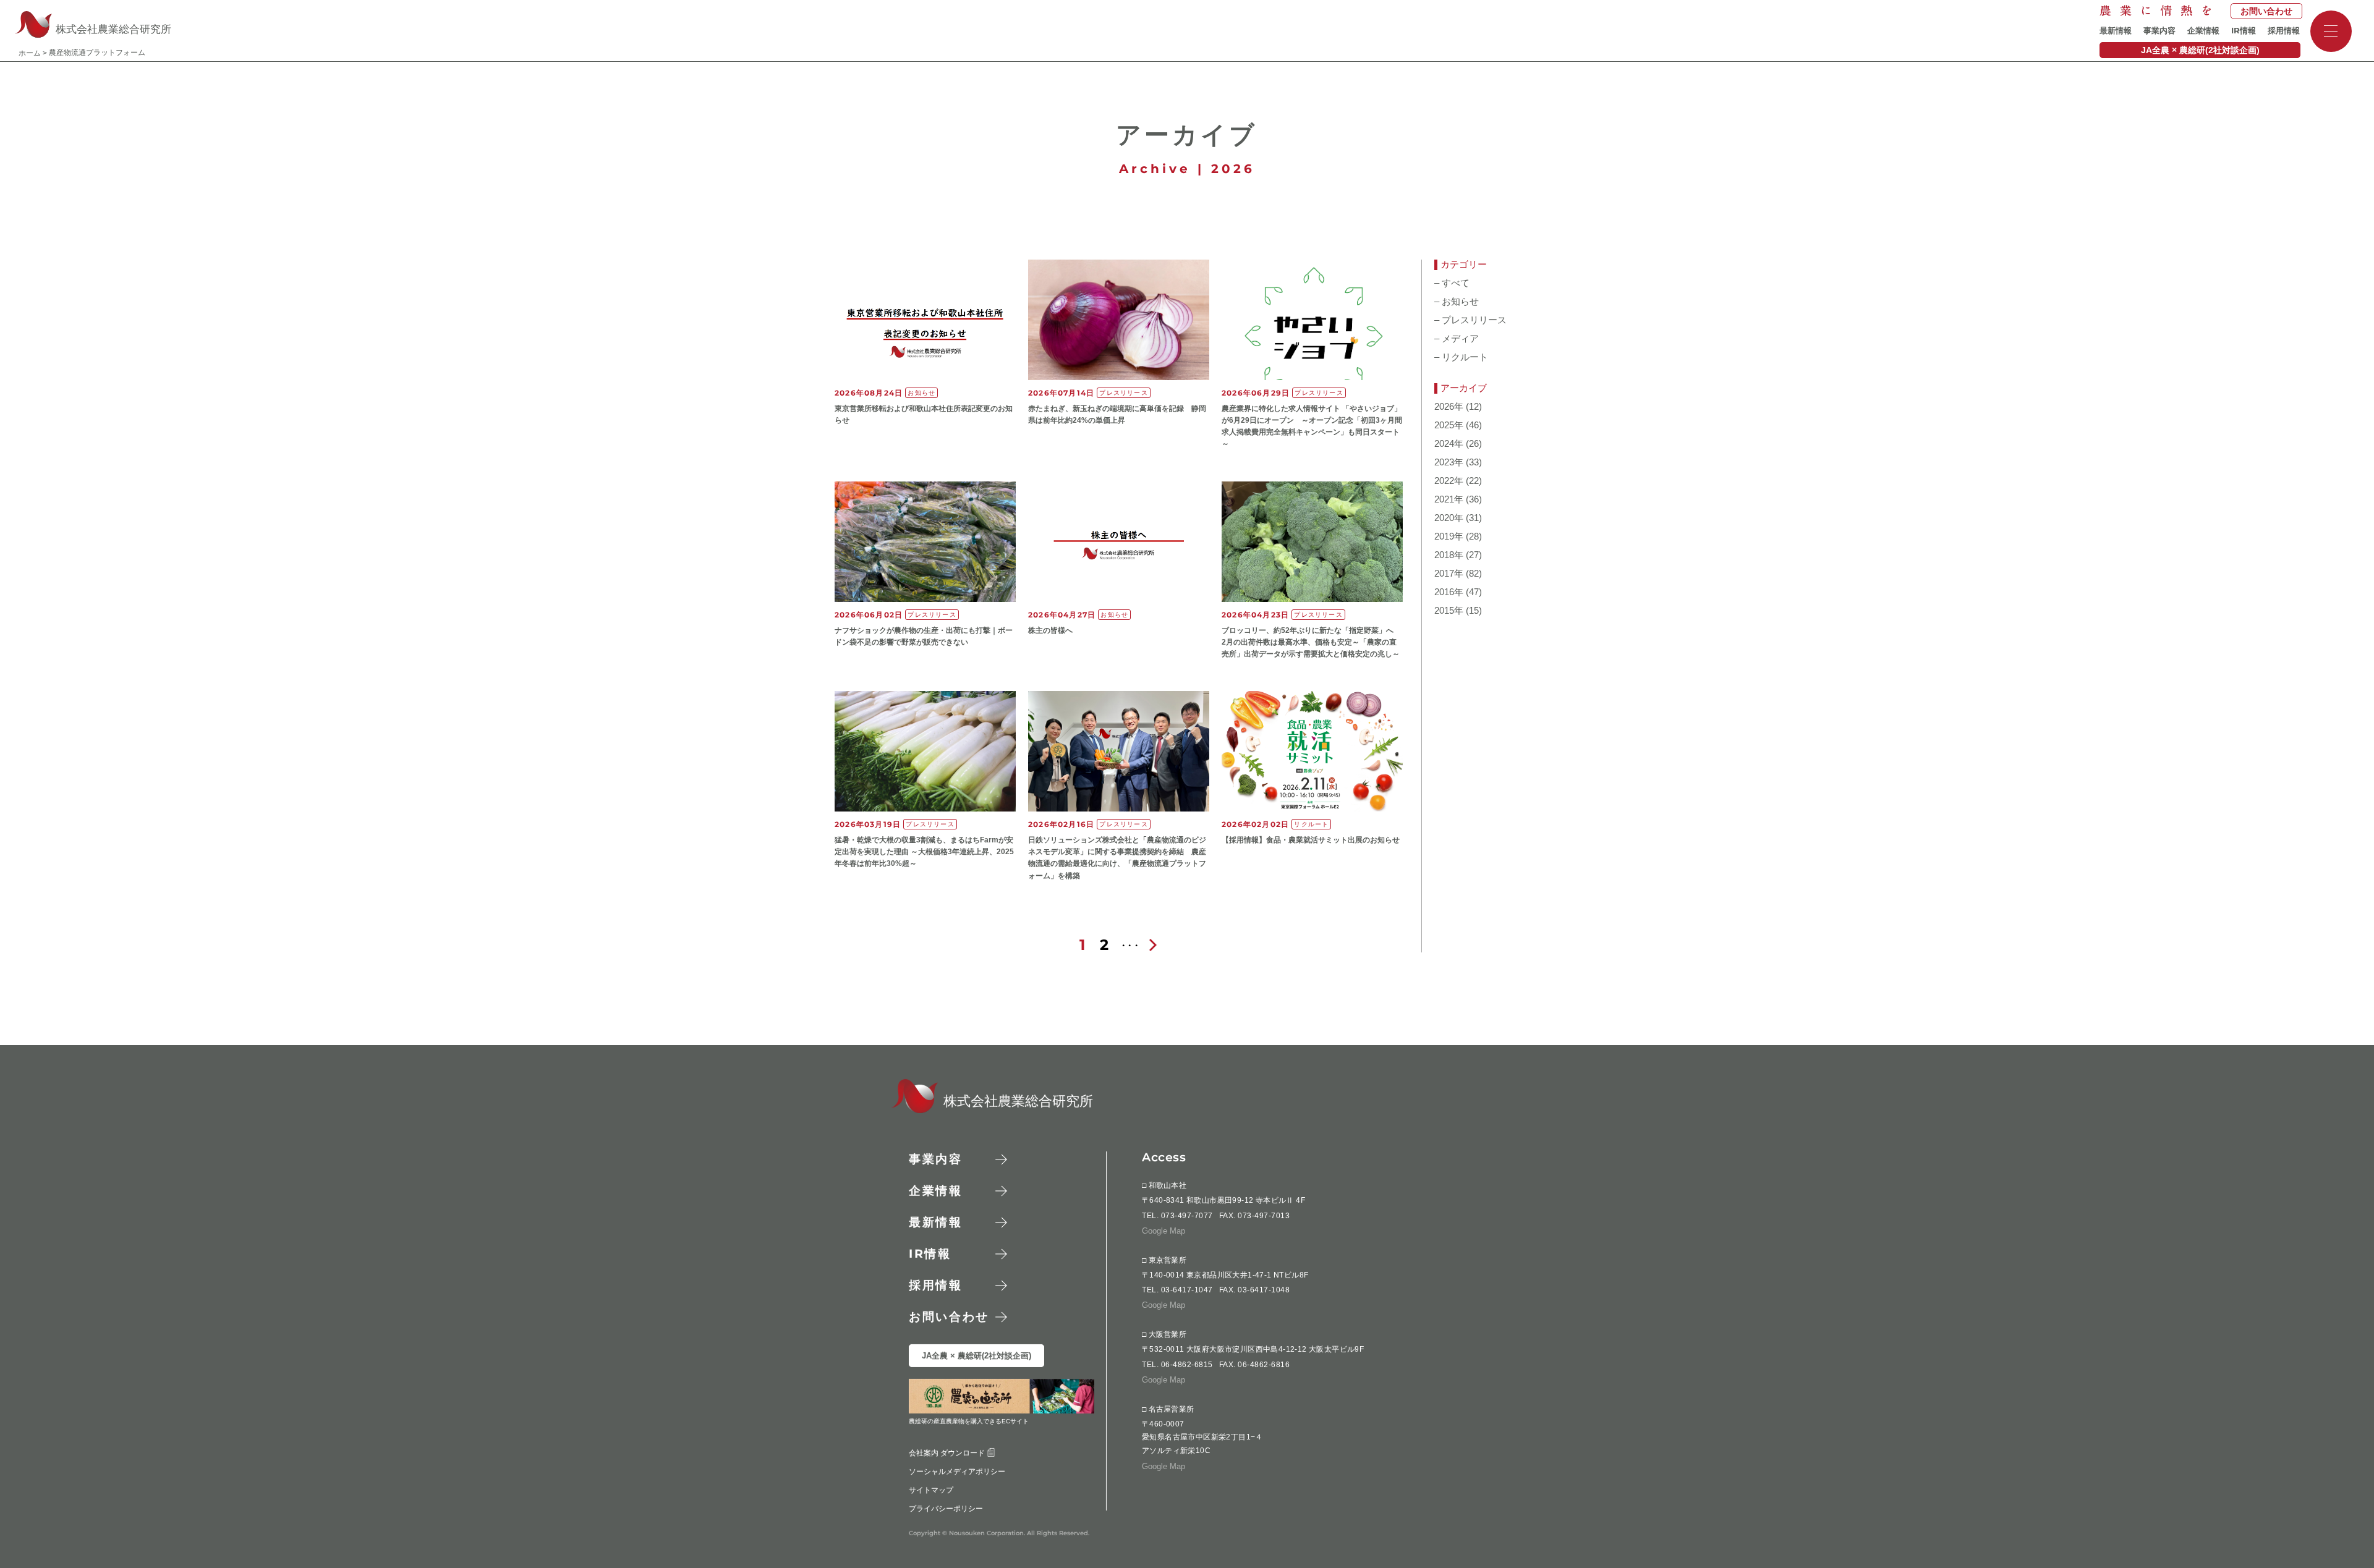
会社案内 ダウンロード (948, 1452)
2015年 (1449, 611)
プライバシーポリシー (946, 1508)
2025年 (1449, 425)
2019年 (1449, 536)
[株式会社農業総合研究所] (908, 1110)
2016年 (1449, 592)
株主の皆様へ (1050, 630)
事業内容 (2159, 31)
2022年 (1449, 481)
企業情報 (2203, 31)
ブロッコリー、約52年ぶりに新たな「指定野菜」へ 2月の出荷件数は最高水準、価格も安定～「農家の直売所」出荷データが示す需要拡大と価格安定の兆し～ (1311, 642)
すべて (1452, 283)
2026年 (1449, 407)
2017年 (1449, 574)
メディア (1457, 339)
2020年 (1449, 518)
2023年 (1449, 462)
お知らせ (1457, 302)
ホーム (30, 53)
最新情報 (2116, 31)
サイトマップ (931, 1490)
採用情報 (2284, 31)
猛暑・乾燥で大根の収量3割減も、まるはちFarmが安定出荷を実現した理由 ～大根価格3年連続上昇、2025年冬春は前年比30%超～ (924, 852)
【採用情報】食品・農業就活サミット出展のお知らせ (1311, 840)
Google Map (1164, 1230)
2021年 (1449, 499)
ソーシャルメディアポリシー (957, 1471)
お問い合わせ (2266, 11)
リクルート (1461, 357)
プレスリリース (1470, 320)
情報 (2244, 31)
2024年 (1449, 444)
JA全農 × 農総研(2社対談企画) (2200, 50)
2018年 (1449, 555)
